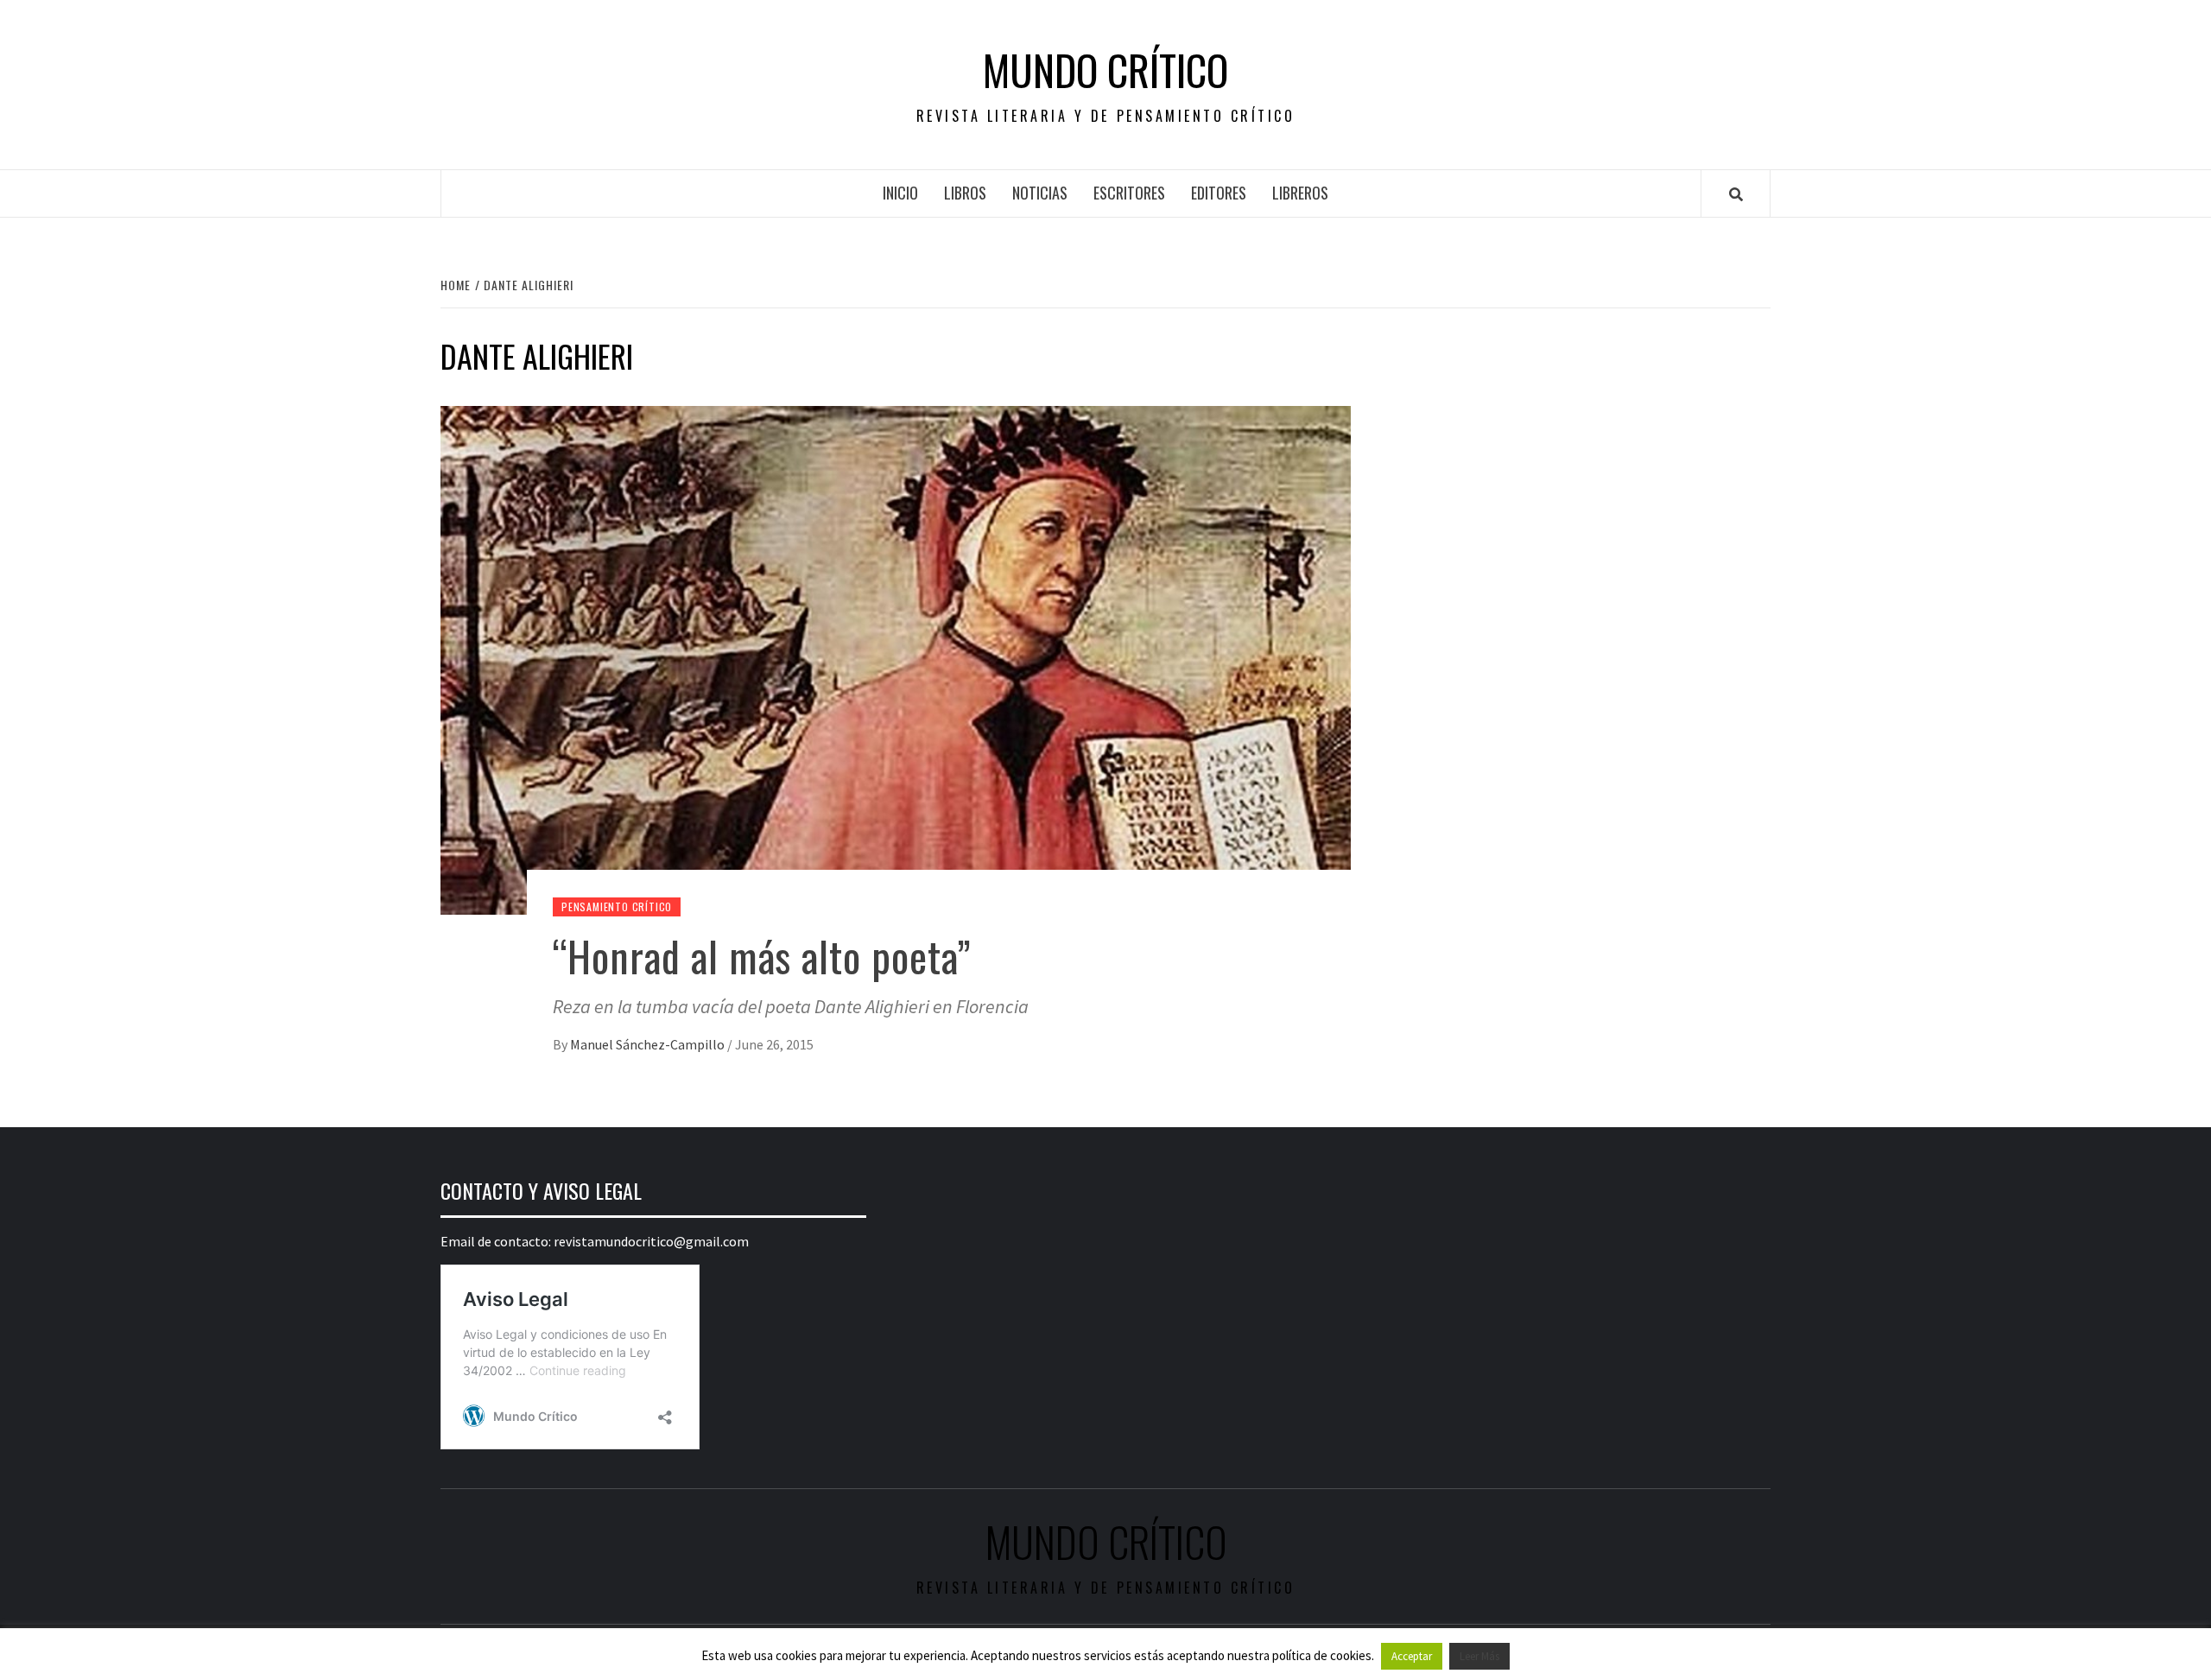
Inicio (900, 193)
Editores (1219, 193)
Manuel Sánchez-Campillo (649, 1044)
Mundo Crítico (1105, 70)
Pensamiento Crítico (617, 907)
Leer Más (1479, 1656)
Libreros (1300, 193)
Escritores (1129, 193)
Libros (965, 193)
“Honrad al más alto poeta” (762, 956)
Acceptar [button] (1412, 1656)
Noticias (1040, 193)
